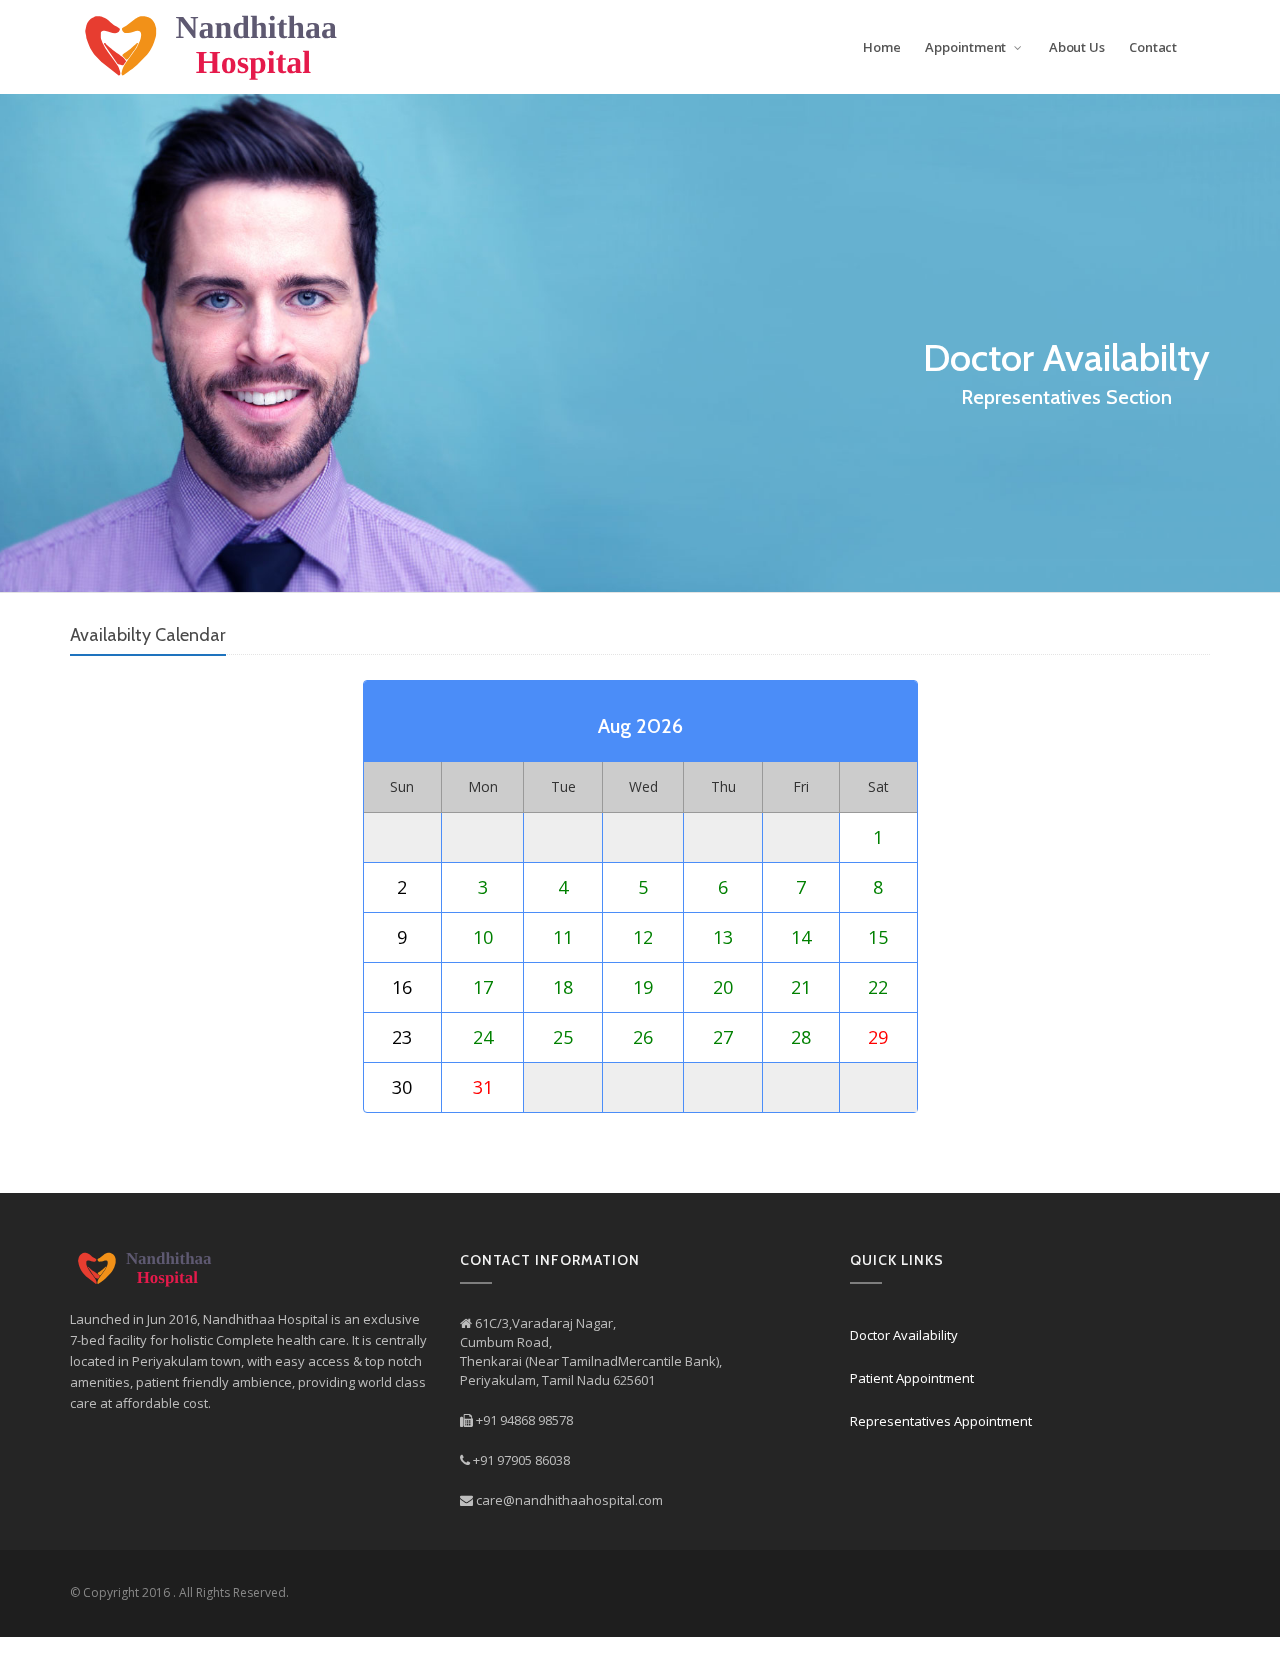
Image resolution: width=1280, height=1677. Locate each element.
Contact (1153, 47)
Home (881, 47)
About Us (1076, 47)
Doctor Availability (904, 1335)
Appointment (967, 47)
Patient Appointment (912, 1378)
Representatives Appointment (941, 1421)
